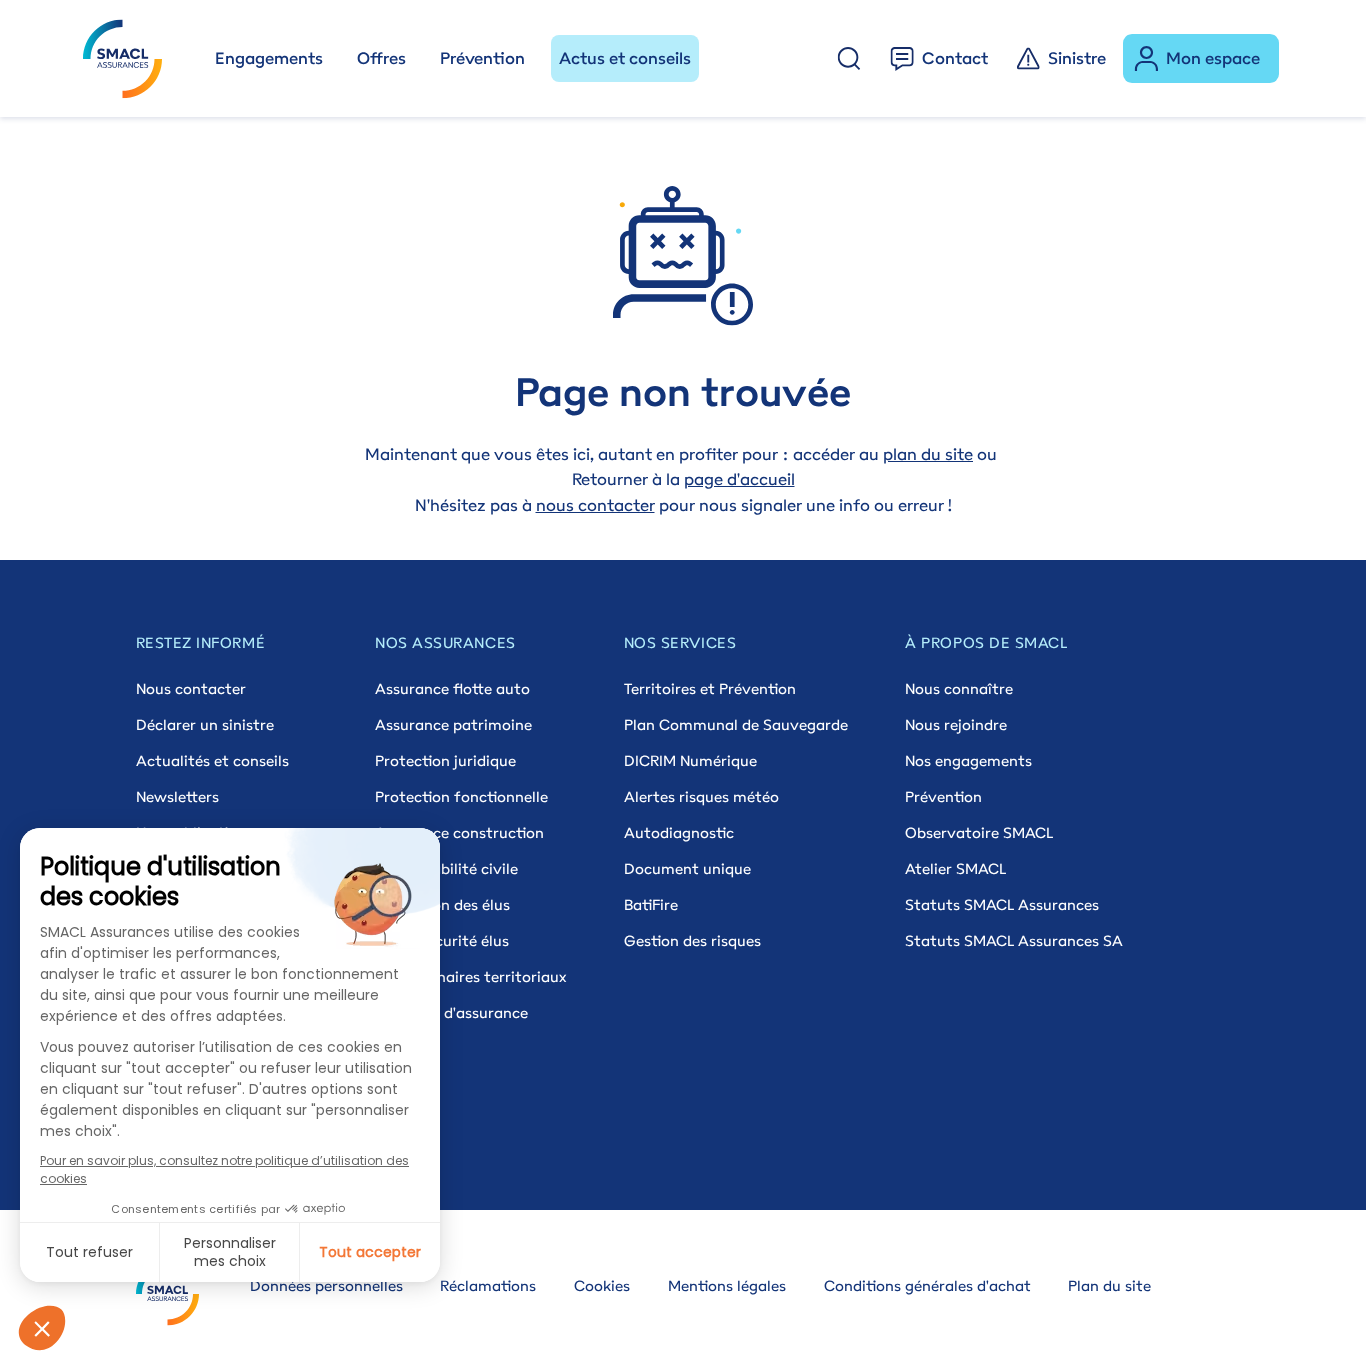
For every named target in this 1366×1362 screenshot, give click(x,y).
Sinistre (1077, 58)
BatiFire (651, 904)
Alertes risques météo (701, 796)
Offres (381, 58)
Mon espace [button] (1213, 58)
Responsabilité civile (446, 868)
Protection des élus (442, 904)
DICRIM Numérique (690, 760)
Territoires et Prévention (710, 688)
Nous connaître (959, 688)
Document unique (687, 868)
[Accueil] (131, 59)
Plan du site (1109, 1285)
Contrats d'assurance (451, 1012)
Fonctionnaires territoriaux (470, 976)
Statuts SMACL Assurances (1002, 904)
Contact (955, 58)
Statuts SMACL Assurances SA (1014, 940)
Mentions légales (727, 1285)
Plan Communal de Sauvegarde (736, 724)
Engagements (269, 58)
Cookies (602, 1285)
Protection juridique (445, 760)
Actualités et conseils (212, 760)
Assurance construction (459, 832)
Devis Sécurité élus (442, 940)
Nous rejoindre (956, 724)
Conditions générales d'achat (927, 1285)
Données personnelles (326, 1285)
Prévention (482, 58)
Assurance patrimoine (453, 724)
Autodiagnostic (679, 832)
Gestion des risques (692, 940)
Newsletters (177, 796)
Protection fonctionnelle (461, 796)
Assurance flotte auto (452, 688)
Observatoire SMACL (979, 832)
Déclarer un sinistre (205, 724)
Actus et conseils (625, 58)
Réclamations (488, 1285)
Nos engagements (968, 760)
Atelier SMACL (955, 868)
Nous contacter (191, 688)
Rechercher (849, 58)
